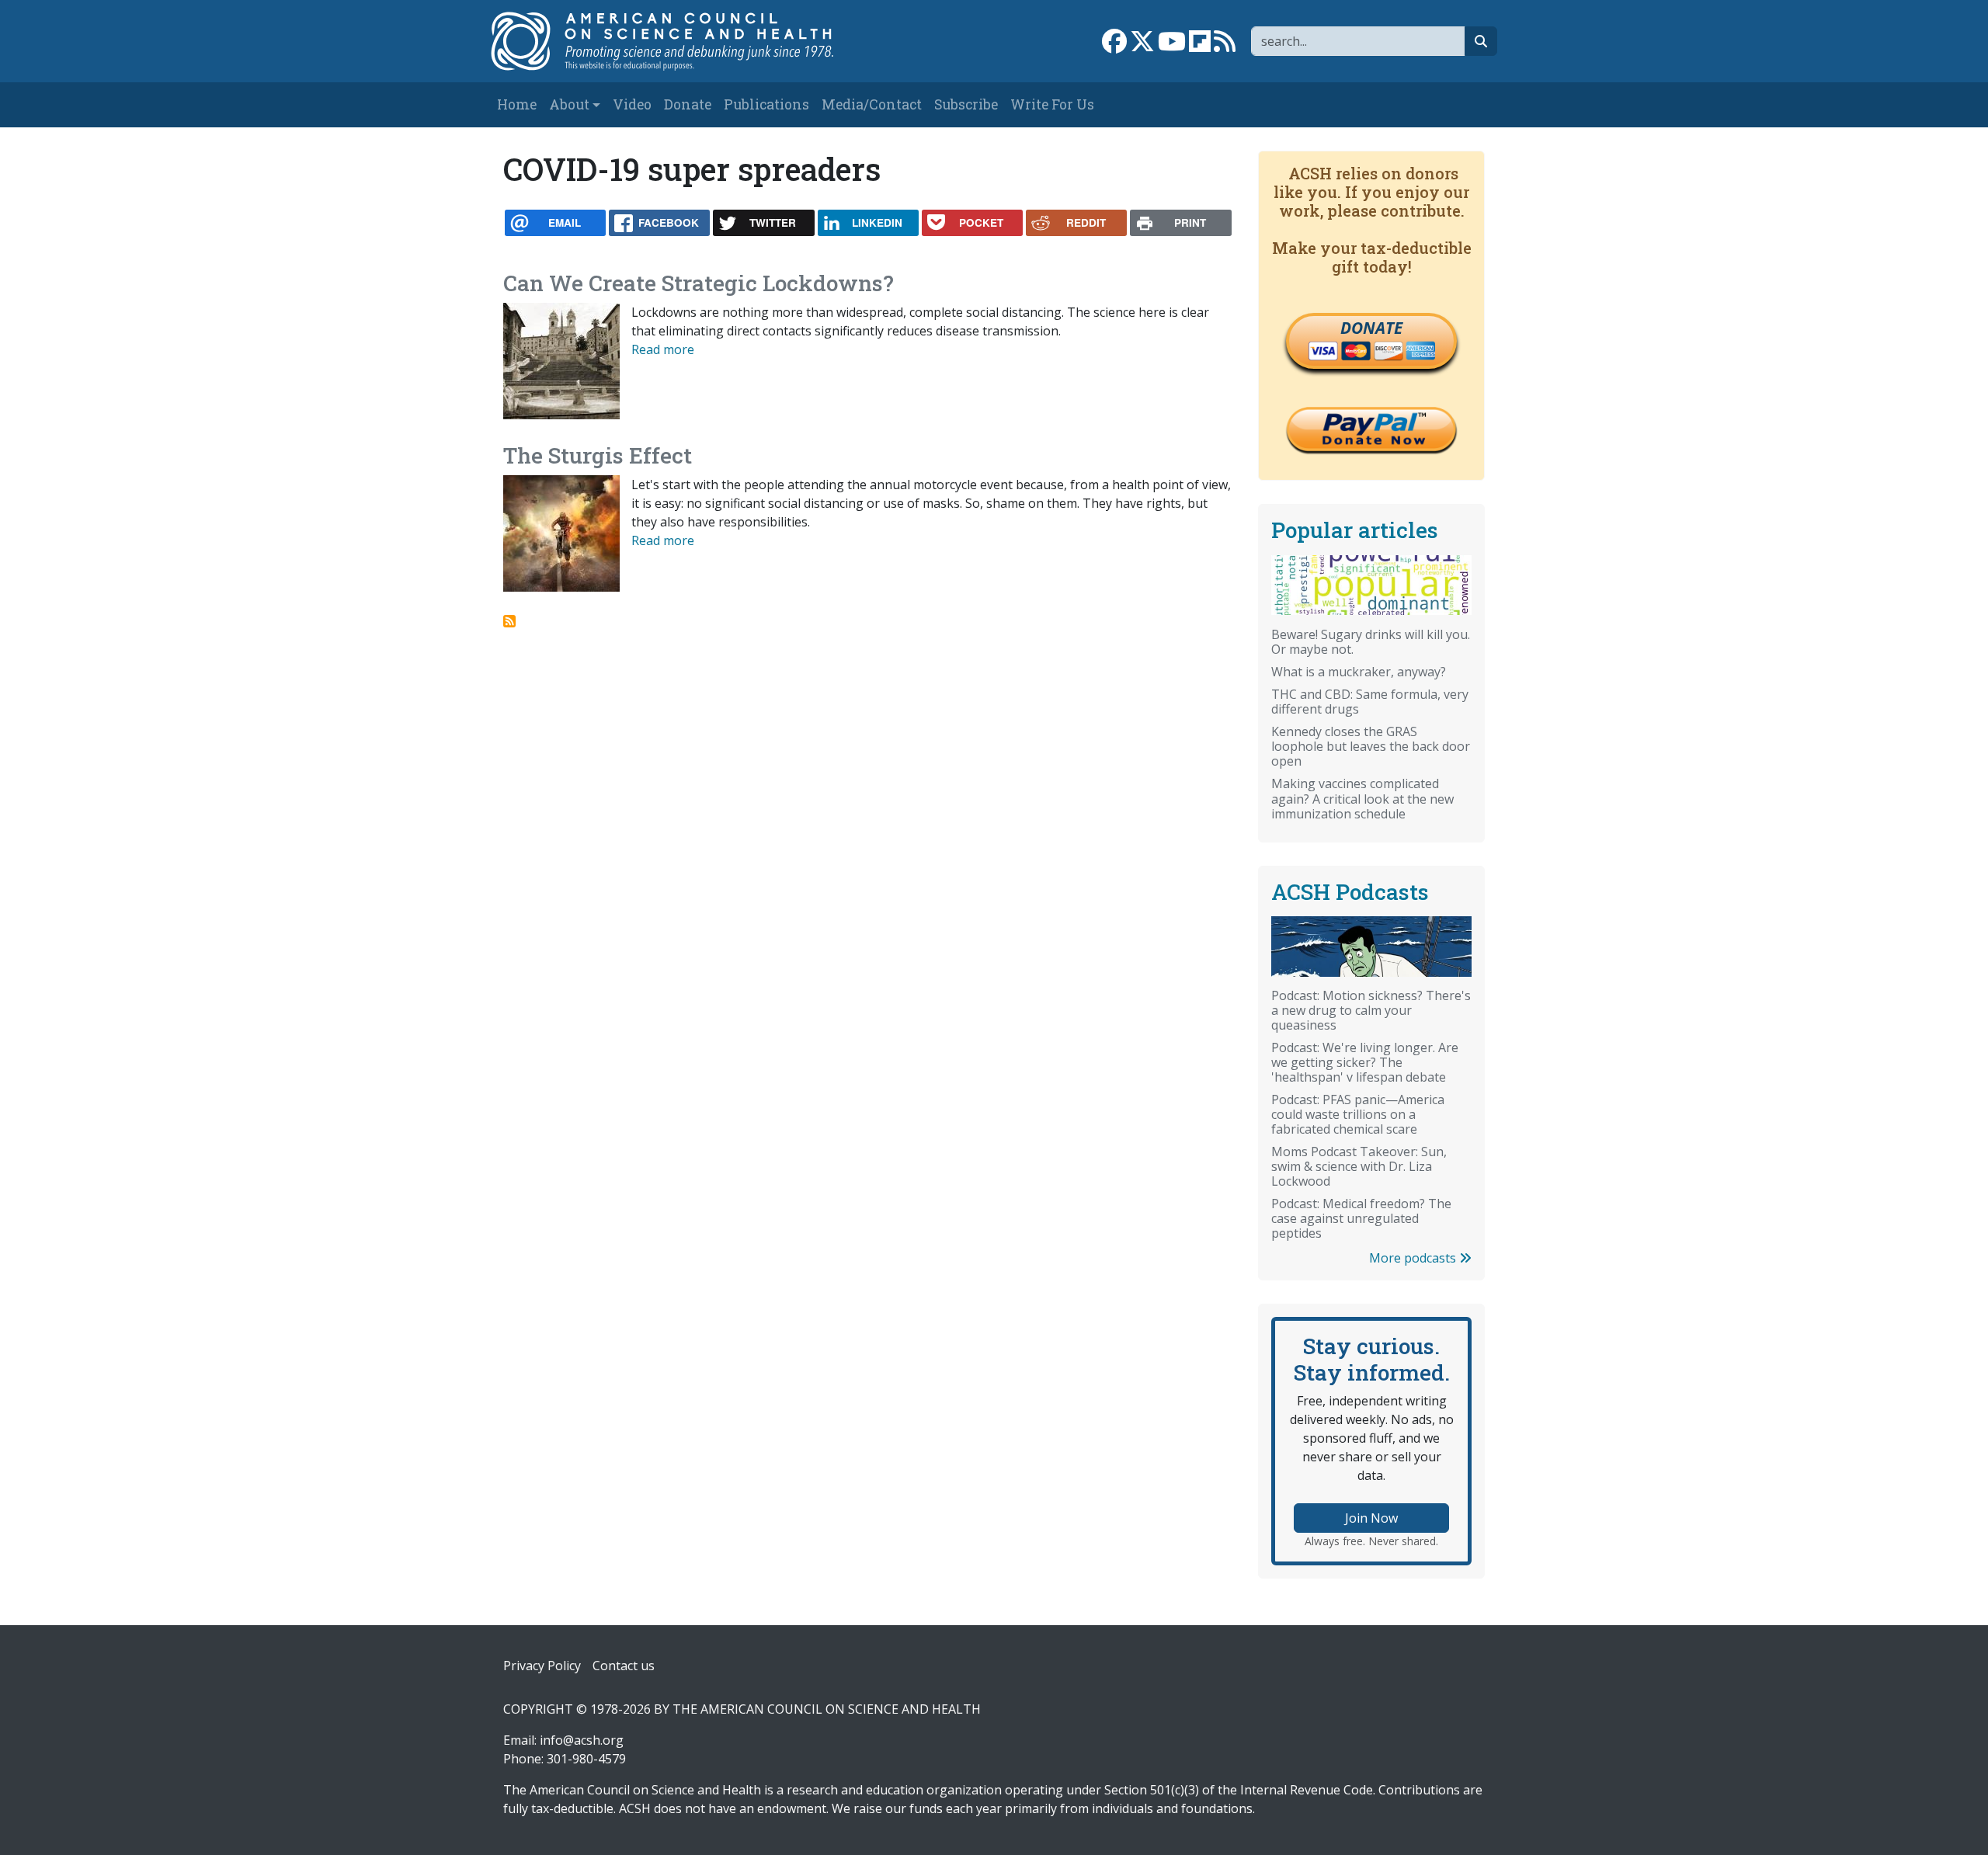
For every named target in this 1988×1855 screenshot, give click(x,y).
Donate (688, 104)
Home (517, 104)
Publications (766, 104)
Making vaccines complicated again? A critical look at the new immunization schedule (1362, 798)
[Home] (678, 41)
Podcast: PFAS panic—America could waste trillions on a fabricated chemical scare (1358, 1114)
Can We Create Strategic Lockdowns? (699, 283)
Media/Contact (872, 104)
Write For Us (1052, 104)
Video (632, 104)
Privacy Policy (542, 1666)
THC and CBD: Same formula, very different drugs (1370, 702)
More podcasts (1414, 1258)
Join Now (1371, 1518)
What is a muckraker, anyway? (1359, 672)
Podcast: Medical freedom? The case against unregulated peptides (1361, 1218)
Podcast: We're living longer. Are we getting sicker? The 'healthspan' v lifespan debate (1365, 1062)
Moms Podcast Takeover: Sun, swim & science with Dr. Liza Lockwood (1359, 1166)
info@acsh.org (582, 1740)
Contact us (624, 1666)
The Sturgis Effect (598, 455)
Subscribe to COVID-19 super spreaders (509, 621)
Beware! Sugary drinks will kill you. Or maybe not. (1371, 642)
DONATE (1371, 328)
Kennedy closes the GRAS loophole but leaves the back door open (1371, 746)
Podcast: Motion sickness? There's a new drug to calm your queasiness (1371, 1010)
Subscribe (966, 104)
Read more (663, 349)
